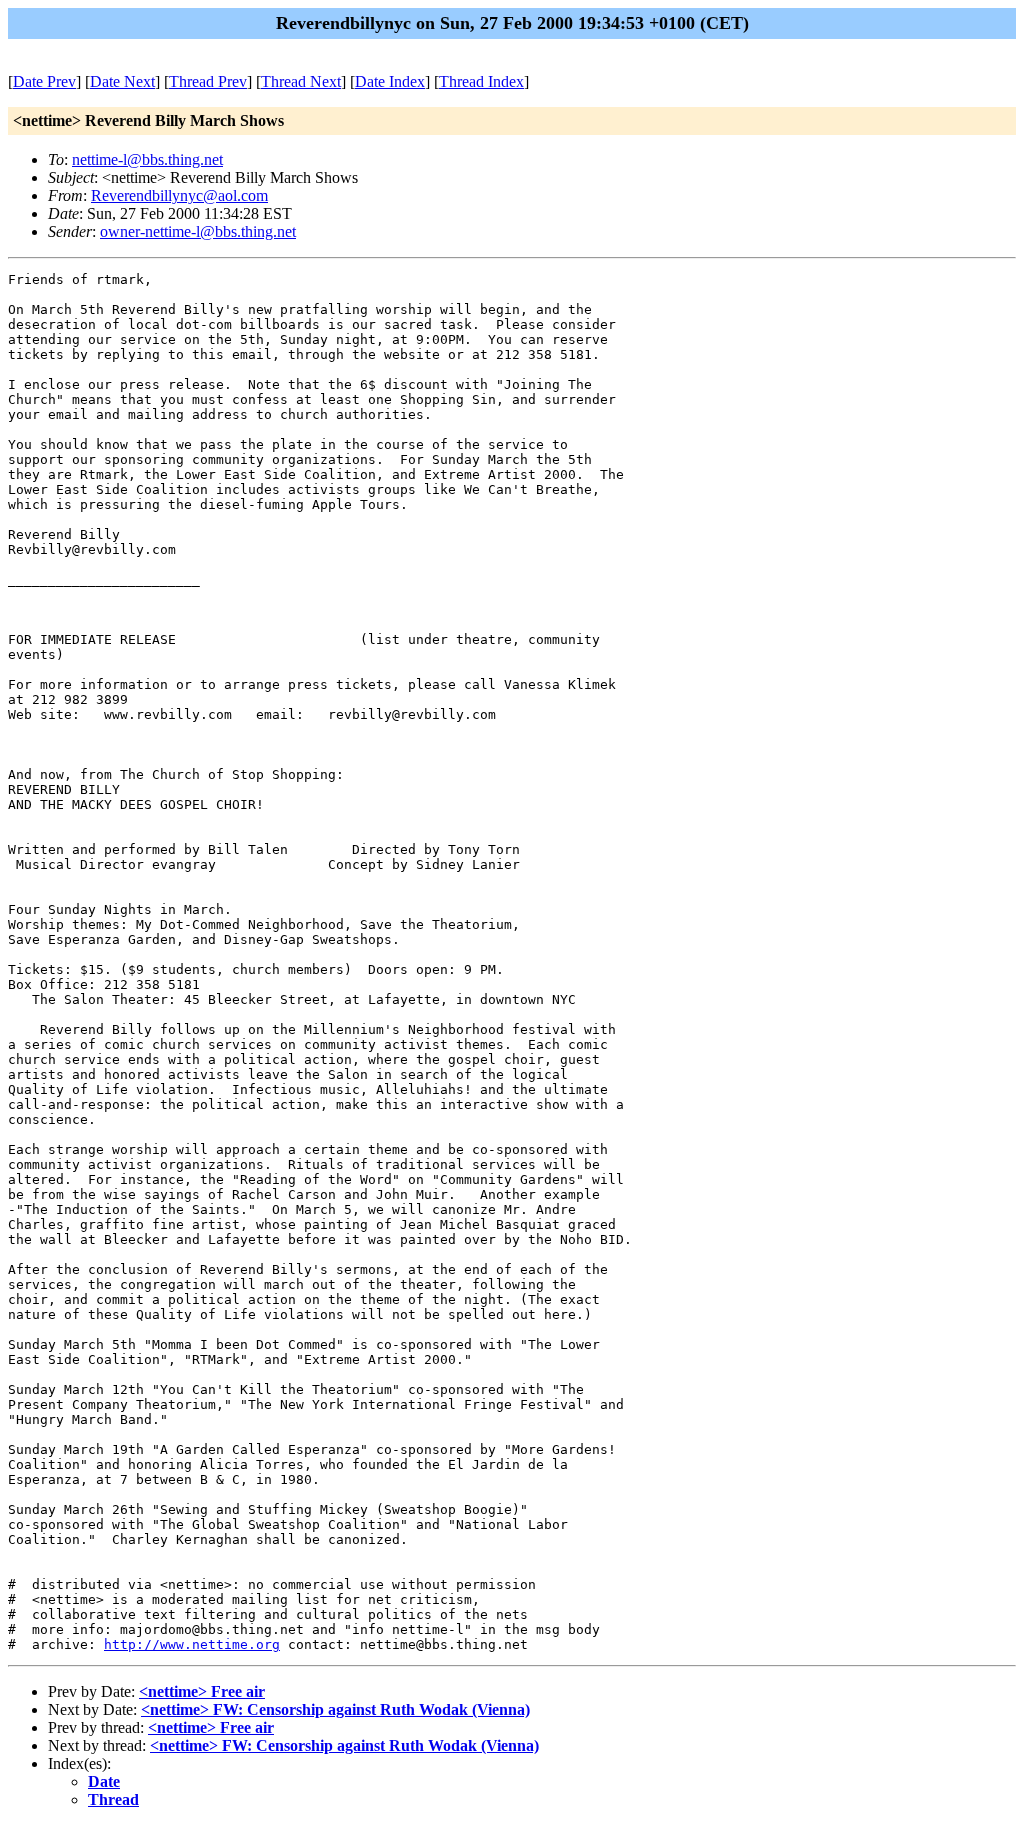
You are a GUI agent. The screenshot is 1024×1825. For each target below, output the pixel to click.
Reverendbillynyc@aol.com (179, 195)
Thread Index (481, 81)
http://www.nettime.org (192, 1644)
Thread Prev (208, 81)
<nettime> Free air (202, 1691)
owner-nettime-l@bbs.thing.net (198, 231)
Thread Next (301, 81)
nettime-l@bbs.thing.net (147, 159)
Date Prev (44, 81)
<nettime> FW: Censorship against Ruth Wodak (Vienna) (335, 1709)
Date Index (390, 81)
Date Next (122, 81)
